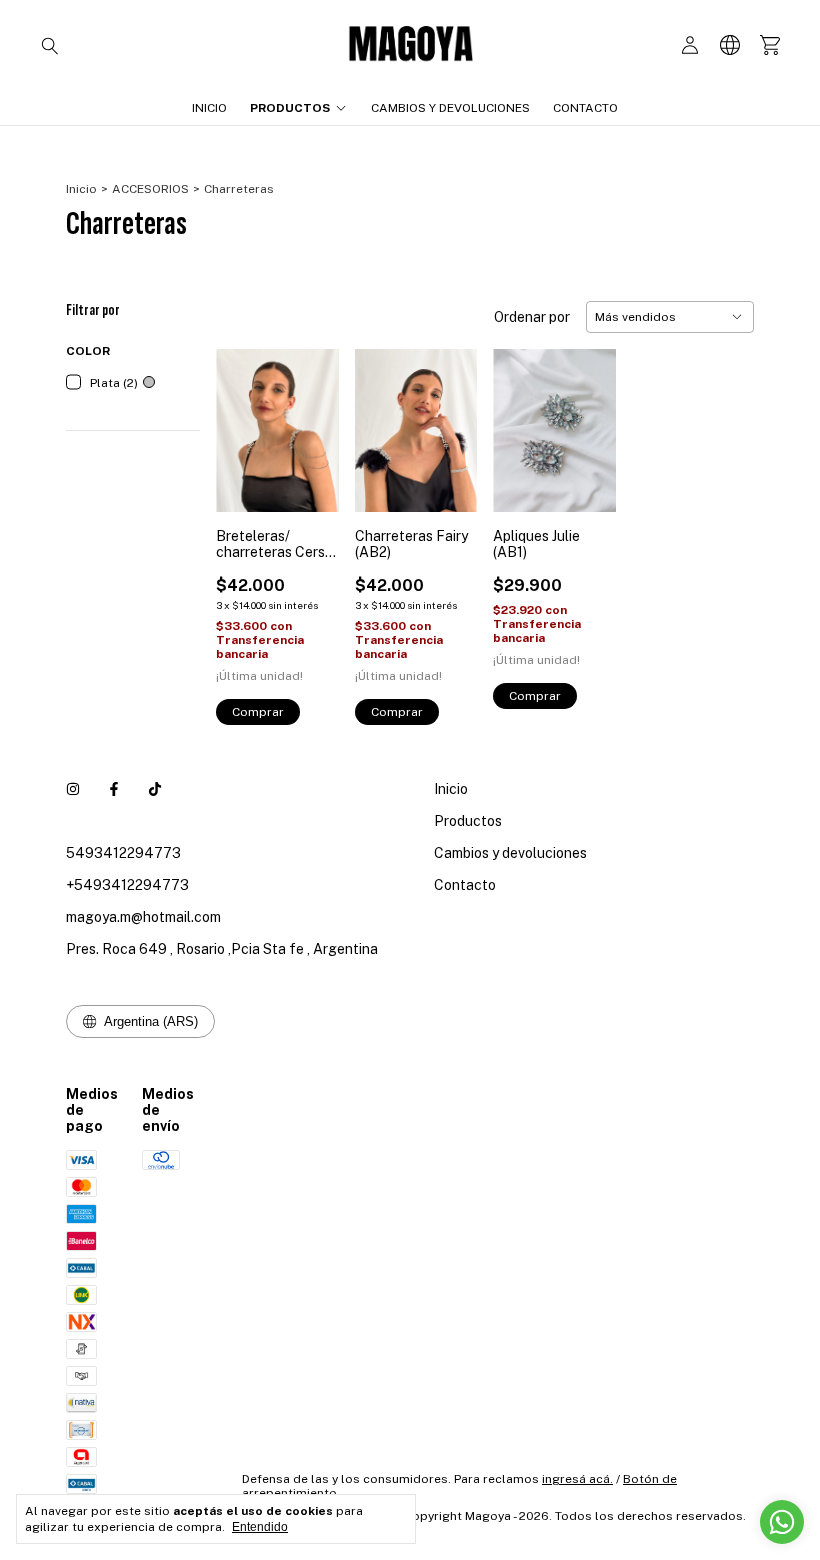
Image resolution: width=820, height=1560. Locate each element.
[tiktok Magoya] (155, 789)
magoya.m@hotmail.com (143, 917)
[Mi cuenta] (690, 45)
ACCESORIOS (150, 189)
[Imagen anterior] (246, 418)
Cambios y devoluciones (450, 108)
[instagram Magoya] (73, 789)
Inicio (209, 108)
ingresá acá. (577, 1479)
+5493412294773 (127, 885)
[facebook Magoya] (114, 789)
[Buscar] (50, 45)
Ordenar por (532, 317)
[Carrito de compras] (770, 45)
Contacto (585, 108)
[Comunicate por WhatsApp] (782, 1522)
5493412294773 (123, 853)
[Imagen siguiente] (309, 418)
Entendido (260, 1527)
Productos (290, 108)
